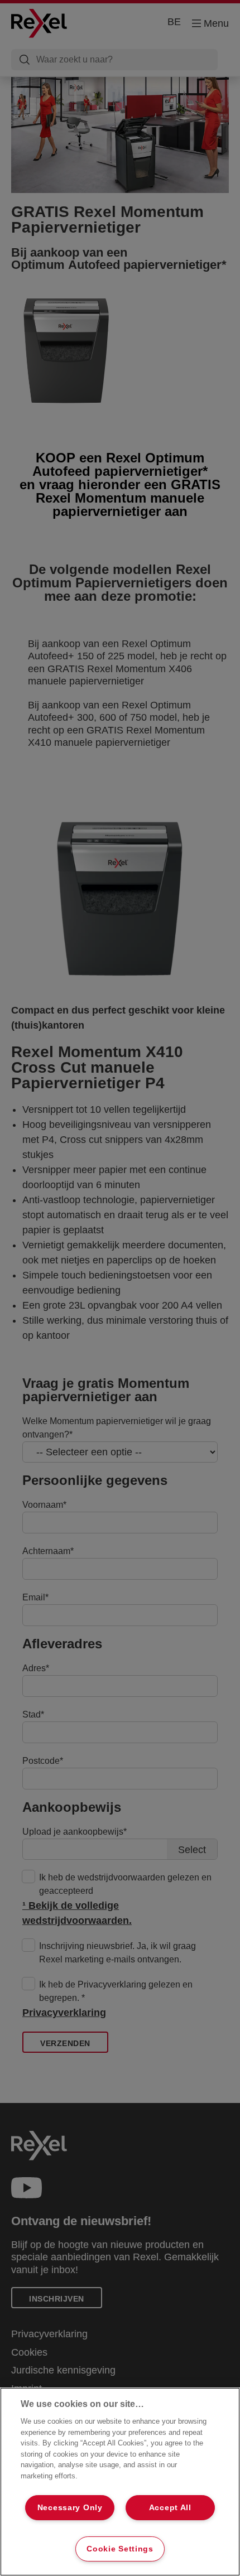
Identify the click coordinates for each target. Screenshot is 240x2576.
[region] (120, 2482)
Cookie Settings (120, 2549)
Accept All (170, 2507)
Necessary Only (70, 2507)
